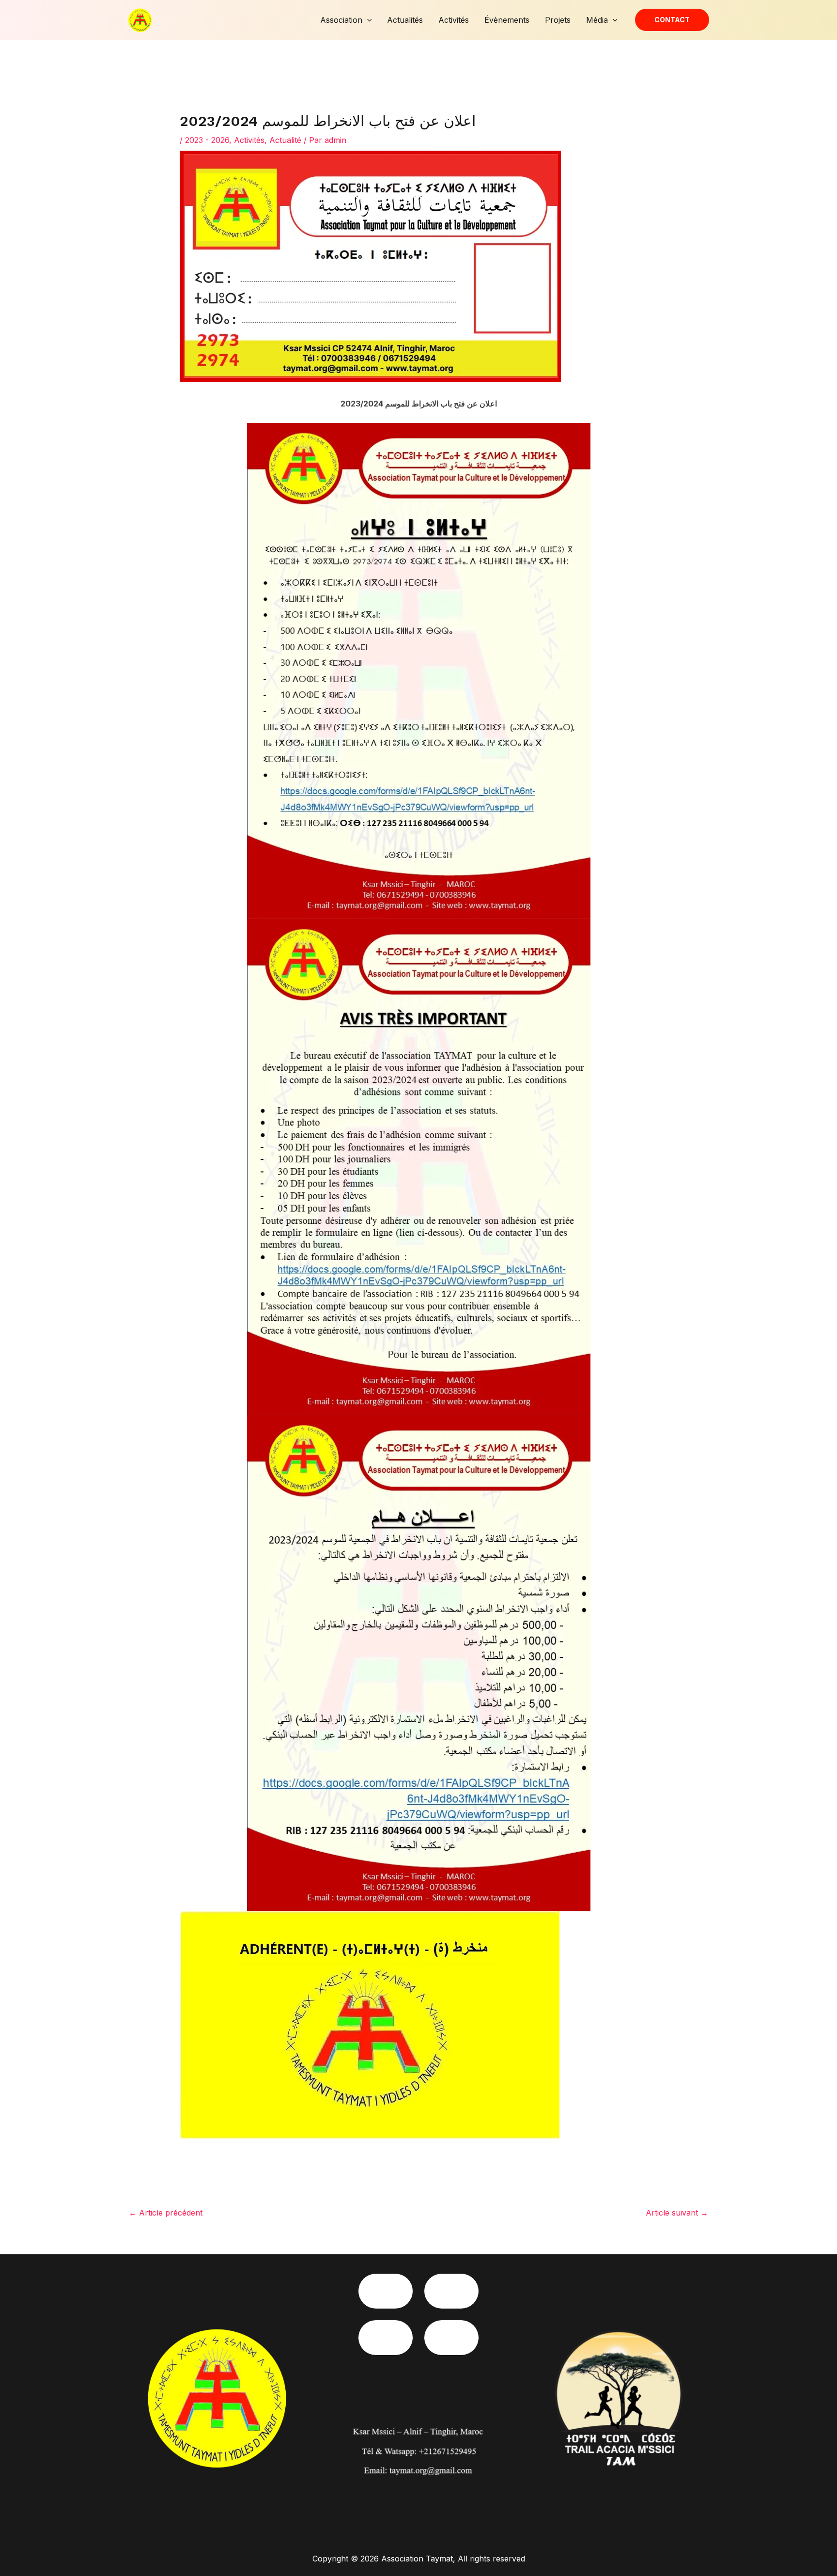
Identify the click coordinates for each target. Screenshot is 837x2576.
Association (341, 20)
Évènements (507, 20)
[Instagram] (451, 2291)
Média (597, 20)
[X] (451, 2338)
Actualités (405, 20)
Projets (558, 20)
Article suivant (677, 2213)
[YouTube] (386, 2338)
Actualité (285, 140)
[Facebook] (386, 2291)
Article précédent (166, 2213)
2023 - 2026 (207, 140)
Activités (454, 20)
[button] (367, 20)
